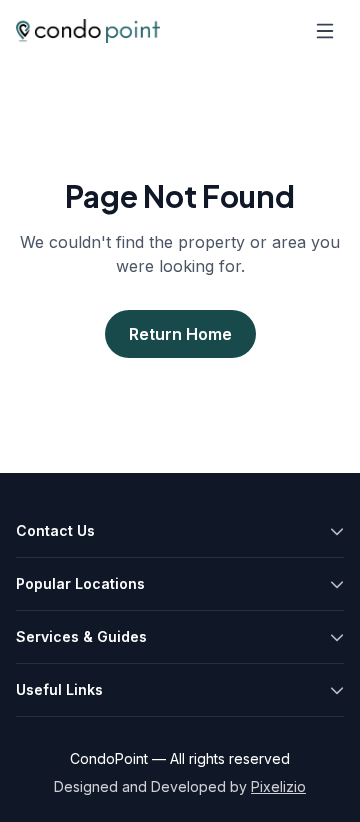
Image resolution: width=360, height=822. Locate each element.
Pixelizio (278, 786)
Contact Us (55, 530)
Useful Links (59, 689)
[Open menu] (325, 31)
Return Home (180, 334)
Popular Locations (80, 583)
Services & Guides (81, 636)
